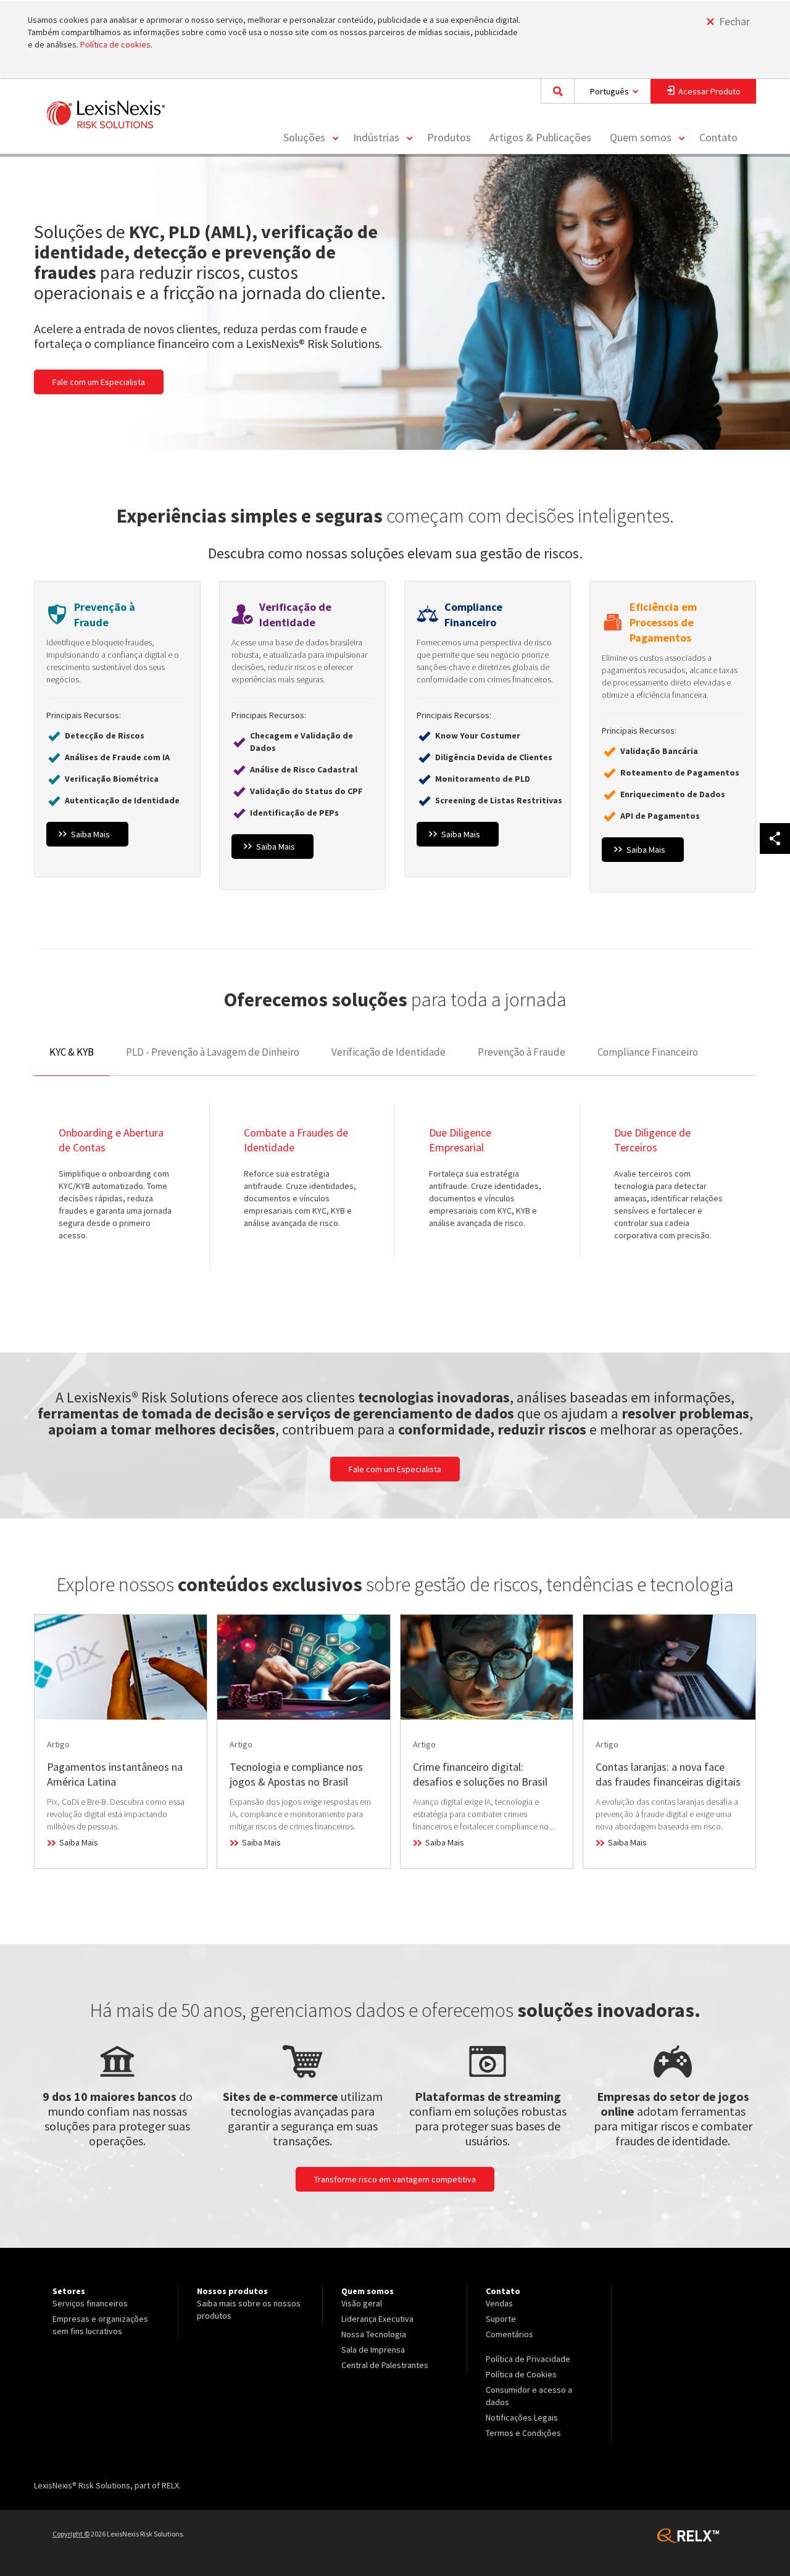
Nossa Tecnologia (374, 2334)
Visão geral (362, 2303)
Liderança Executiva (377, 2319)
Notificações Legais (522, 2417)
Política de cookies (115, 44)
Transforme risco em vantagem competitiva (395, 2179)
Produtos (449, 137)
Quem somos (641, 137)
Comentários (509, 2334)
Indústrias (376, 137)
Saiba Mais (117, 738)
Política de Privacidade (528, 2359)
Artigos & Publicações (540, 137)
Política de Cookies (521, 2374)
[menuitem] (309, 138)
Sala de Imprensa (373, 2350)
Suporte (501, 2319)
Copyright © (71, 2534)
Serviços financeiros (90, 2303)
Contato (718, 137)
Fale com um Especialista (99, 382)
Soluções (304, 137)
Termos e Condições (523, 2433)
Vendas (499, 2303)
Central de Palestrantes (385, 2365)
